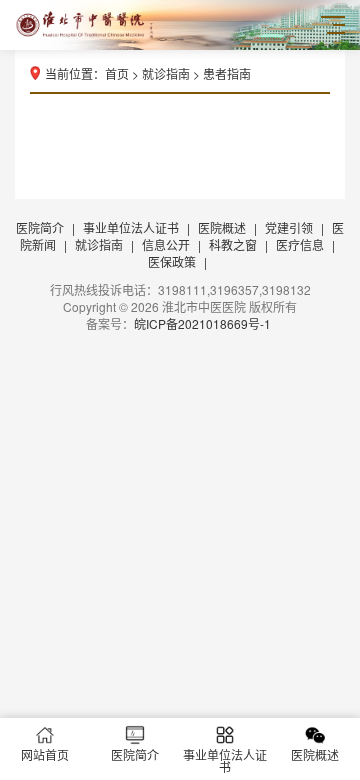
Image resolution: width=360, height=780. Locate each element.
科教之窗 (233, 244)
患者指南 (227, 73)
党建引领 (289, 227)
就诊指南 (166, 73)
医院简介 (40, 227)
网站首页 (45, 754)
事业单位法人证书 (131, 227)
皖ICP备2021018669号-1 (202, 323)
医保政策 (172, 261)
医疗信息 (300, 244)
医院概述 (222, 227)
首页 (117, 73)
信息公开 (166, 244)
